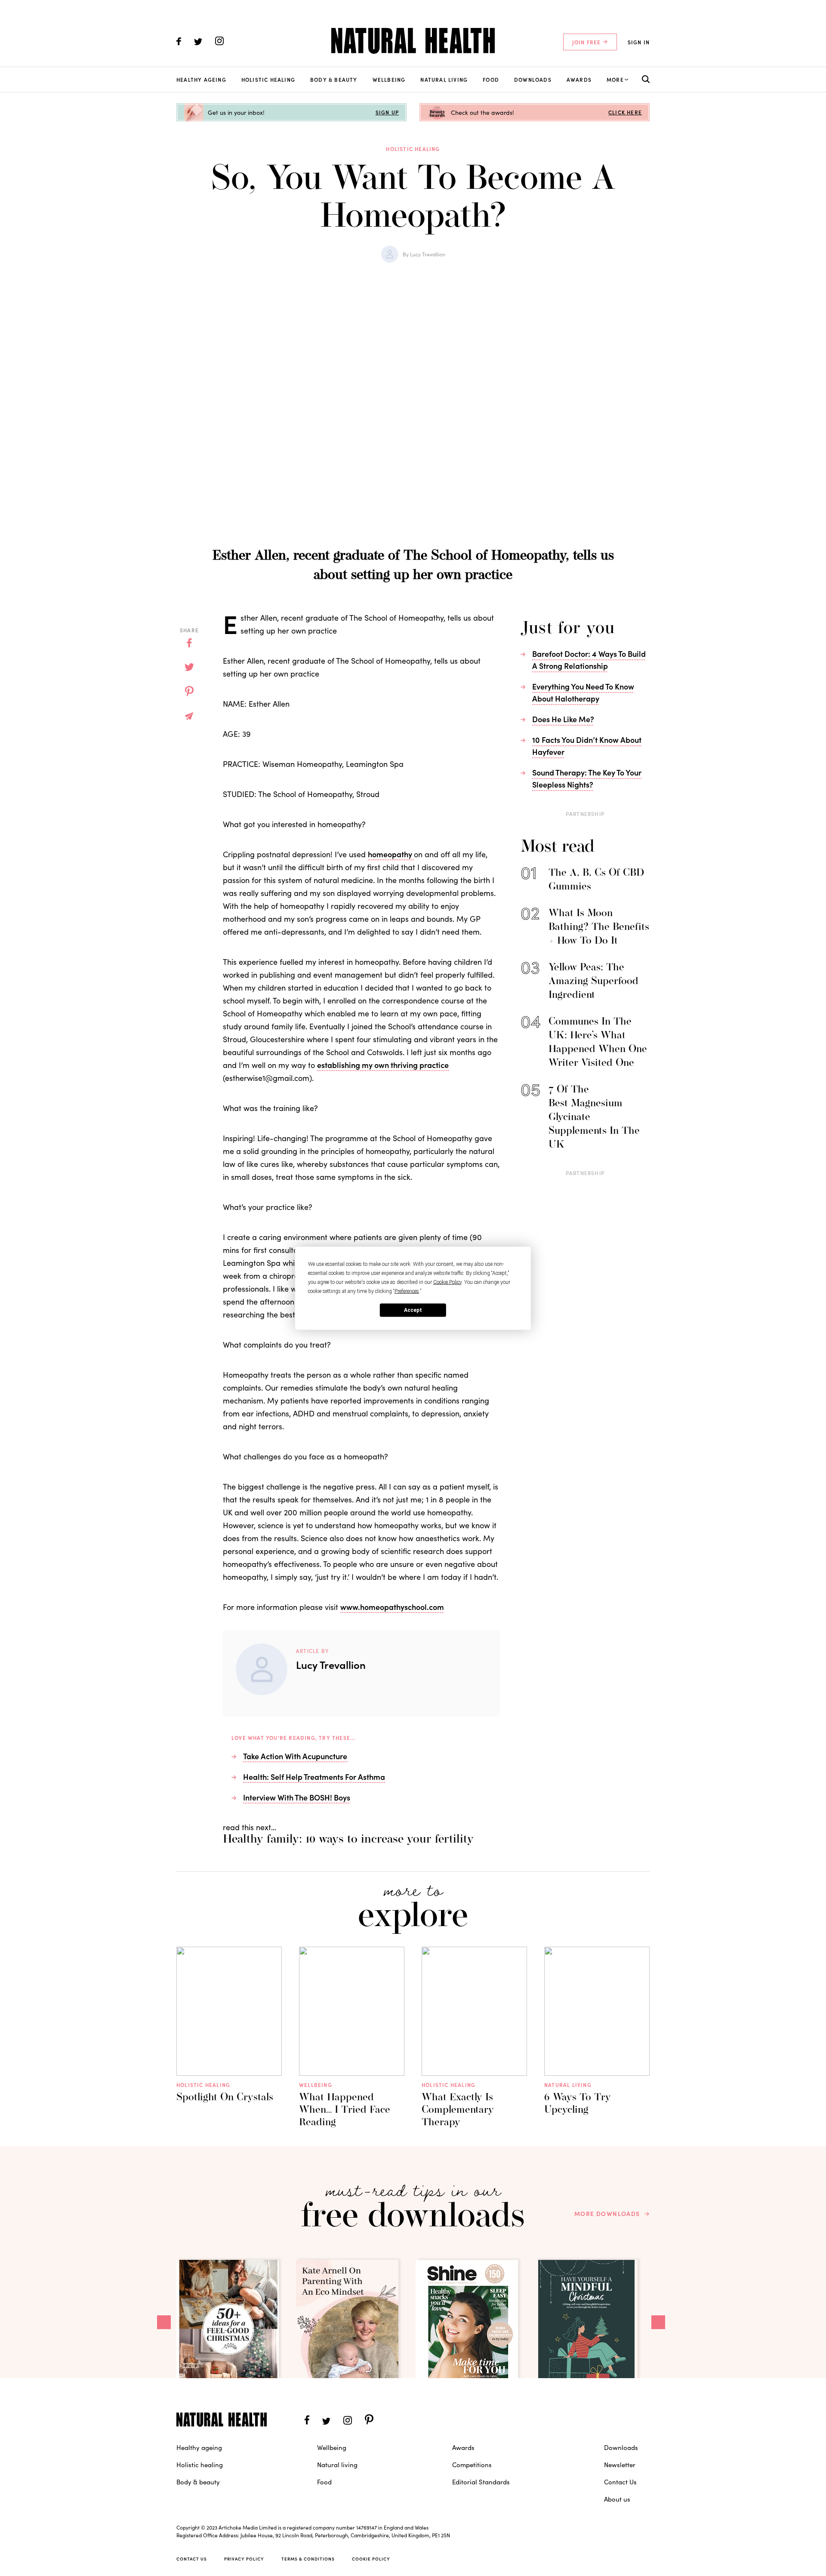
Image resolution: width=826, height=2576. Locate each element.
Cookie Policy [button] (447, 1282)
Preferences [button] (407, 1291)
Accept (413, 1310)
